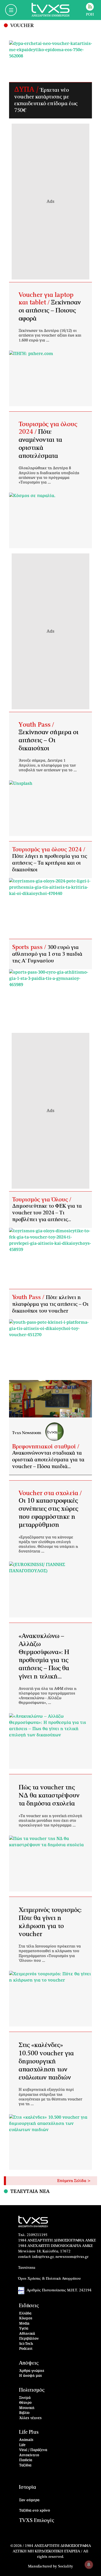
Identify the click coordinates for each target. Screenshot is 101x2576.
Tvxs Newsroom (27, 1433)
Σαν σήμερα (29, 2500)
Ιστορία (27, 2487)
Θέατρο (25, 2403)
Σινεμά (25, 2398)
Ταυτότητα (27, 2268)
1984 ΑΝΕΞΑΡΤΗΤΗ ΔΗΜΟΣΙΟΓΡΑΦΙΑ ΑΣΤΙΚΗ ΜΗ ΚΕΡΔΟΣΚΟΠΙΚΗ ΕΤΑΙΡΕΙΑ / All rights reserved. (52, 2551)
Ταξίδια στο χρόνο (35, 2511)
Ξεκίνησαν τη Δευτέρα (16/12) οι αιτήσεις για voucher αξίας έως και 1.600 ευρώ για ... (50, 336)
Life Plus (29, 2432)
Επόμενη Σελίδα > (74, 2181)
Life (22, 2445)
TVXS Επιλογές (37, 2521)
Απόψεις (29, 2363)
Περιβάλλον (29, 2339)
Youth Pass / (29, 1297)
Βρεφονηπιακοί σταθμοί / (46, 1447)
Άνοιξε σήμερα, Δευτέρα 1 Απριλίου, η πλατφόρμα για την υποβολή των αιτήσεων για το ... (48, 765)
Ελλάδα (25, 2314)
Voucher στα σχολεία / (50, 1493)
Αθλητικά (27, 2334)
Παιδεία (26, 2460)
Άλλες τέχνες (30, 2418)
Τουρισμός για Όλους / (42, 1200)
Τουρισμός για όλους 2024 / (49, 849)
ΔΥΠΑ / (27, 90)
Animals (26, 2440)
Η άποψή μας (31, 2376)
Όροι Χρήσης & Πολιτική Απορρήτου (49, 2279)
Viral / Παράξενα (33, 2450)
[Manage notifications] (89, 2565)
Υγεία (24, 2329)
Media (24, 2324)
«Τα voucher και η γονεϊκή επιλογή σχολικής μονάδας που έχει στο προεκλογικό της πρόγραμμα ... (50, 1821)
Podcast (26, 2349)
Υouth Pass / (36, 725)
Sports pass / (30, 947)
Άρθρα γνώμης (32, 2371)
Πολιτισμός (32, 2390)
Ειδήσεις (29, 2306)
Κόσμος (26, 2319)
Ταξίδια (25, 2465)
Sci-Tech (26, 2344)
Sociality (66, 2566)
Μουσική (27, 2408)
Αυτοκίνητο (29, 2455)
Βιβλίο (24, 2413)
